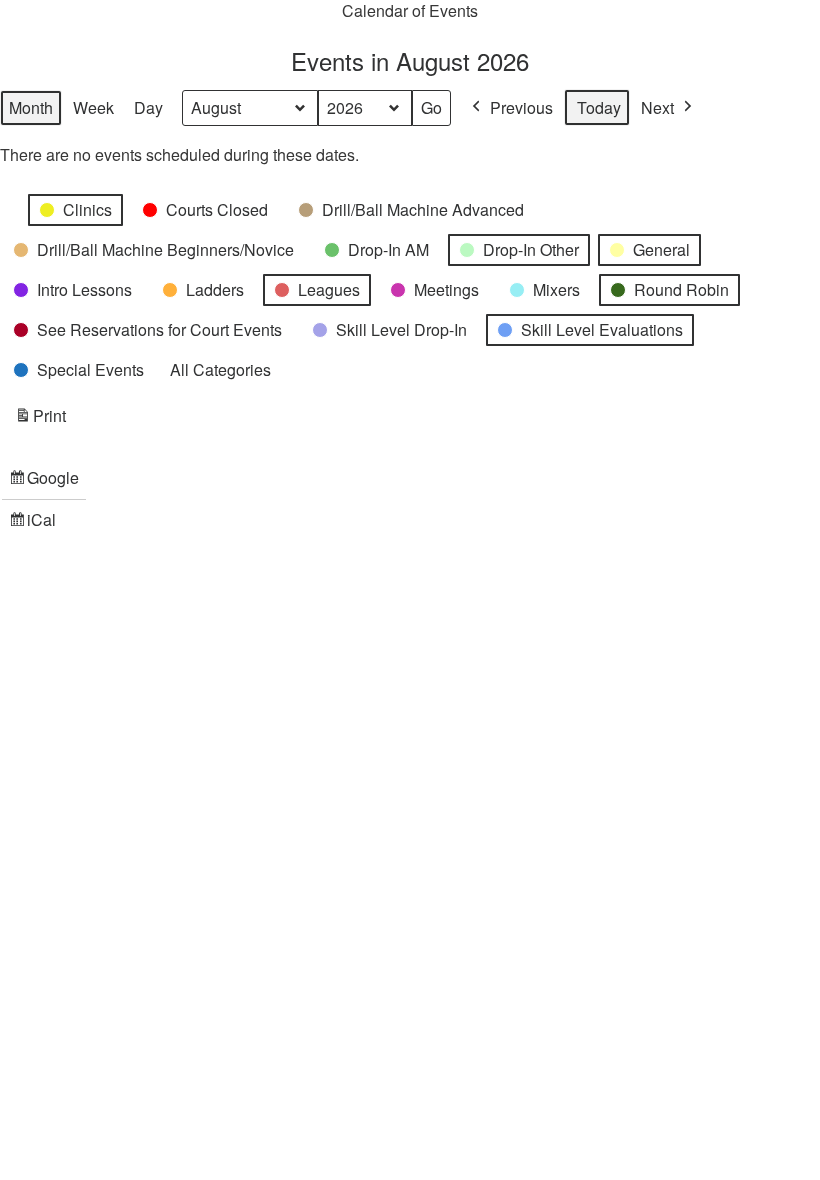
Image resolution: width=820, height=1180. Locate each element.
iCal (35, 524)
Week (93, 107)
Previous (521, 107)
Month (31, 107)
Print (40, 420)
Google (44, 482)
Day (148, 107)
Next (657, 107)
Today (599, 107)
